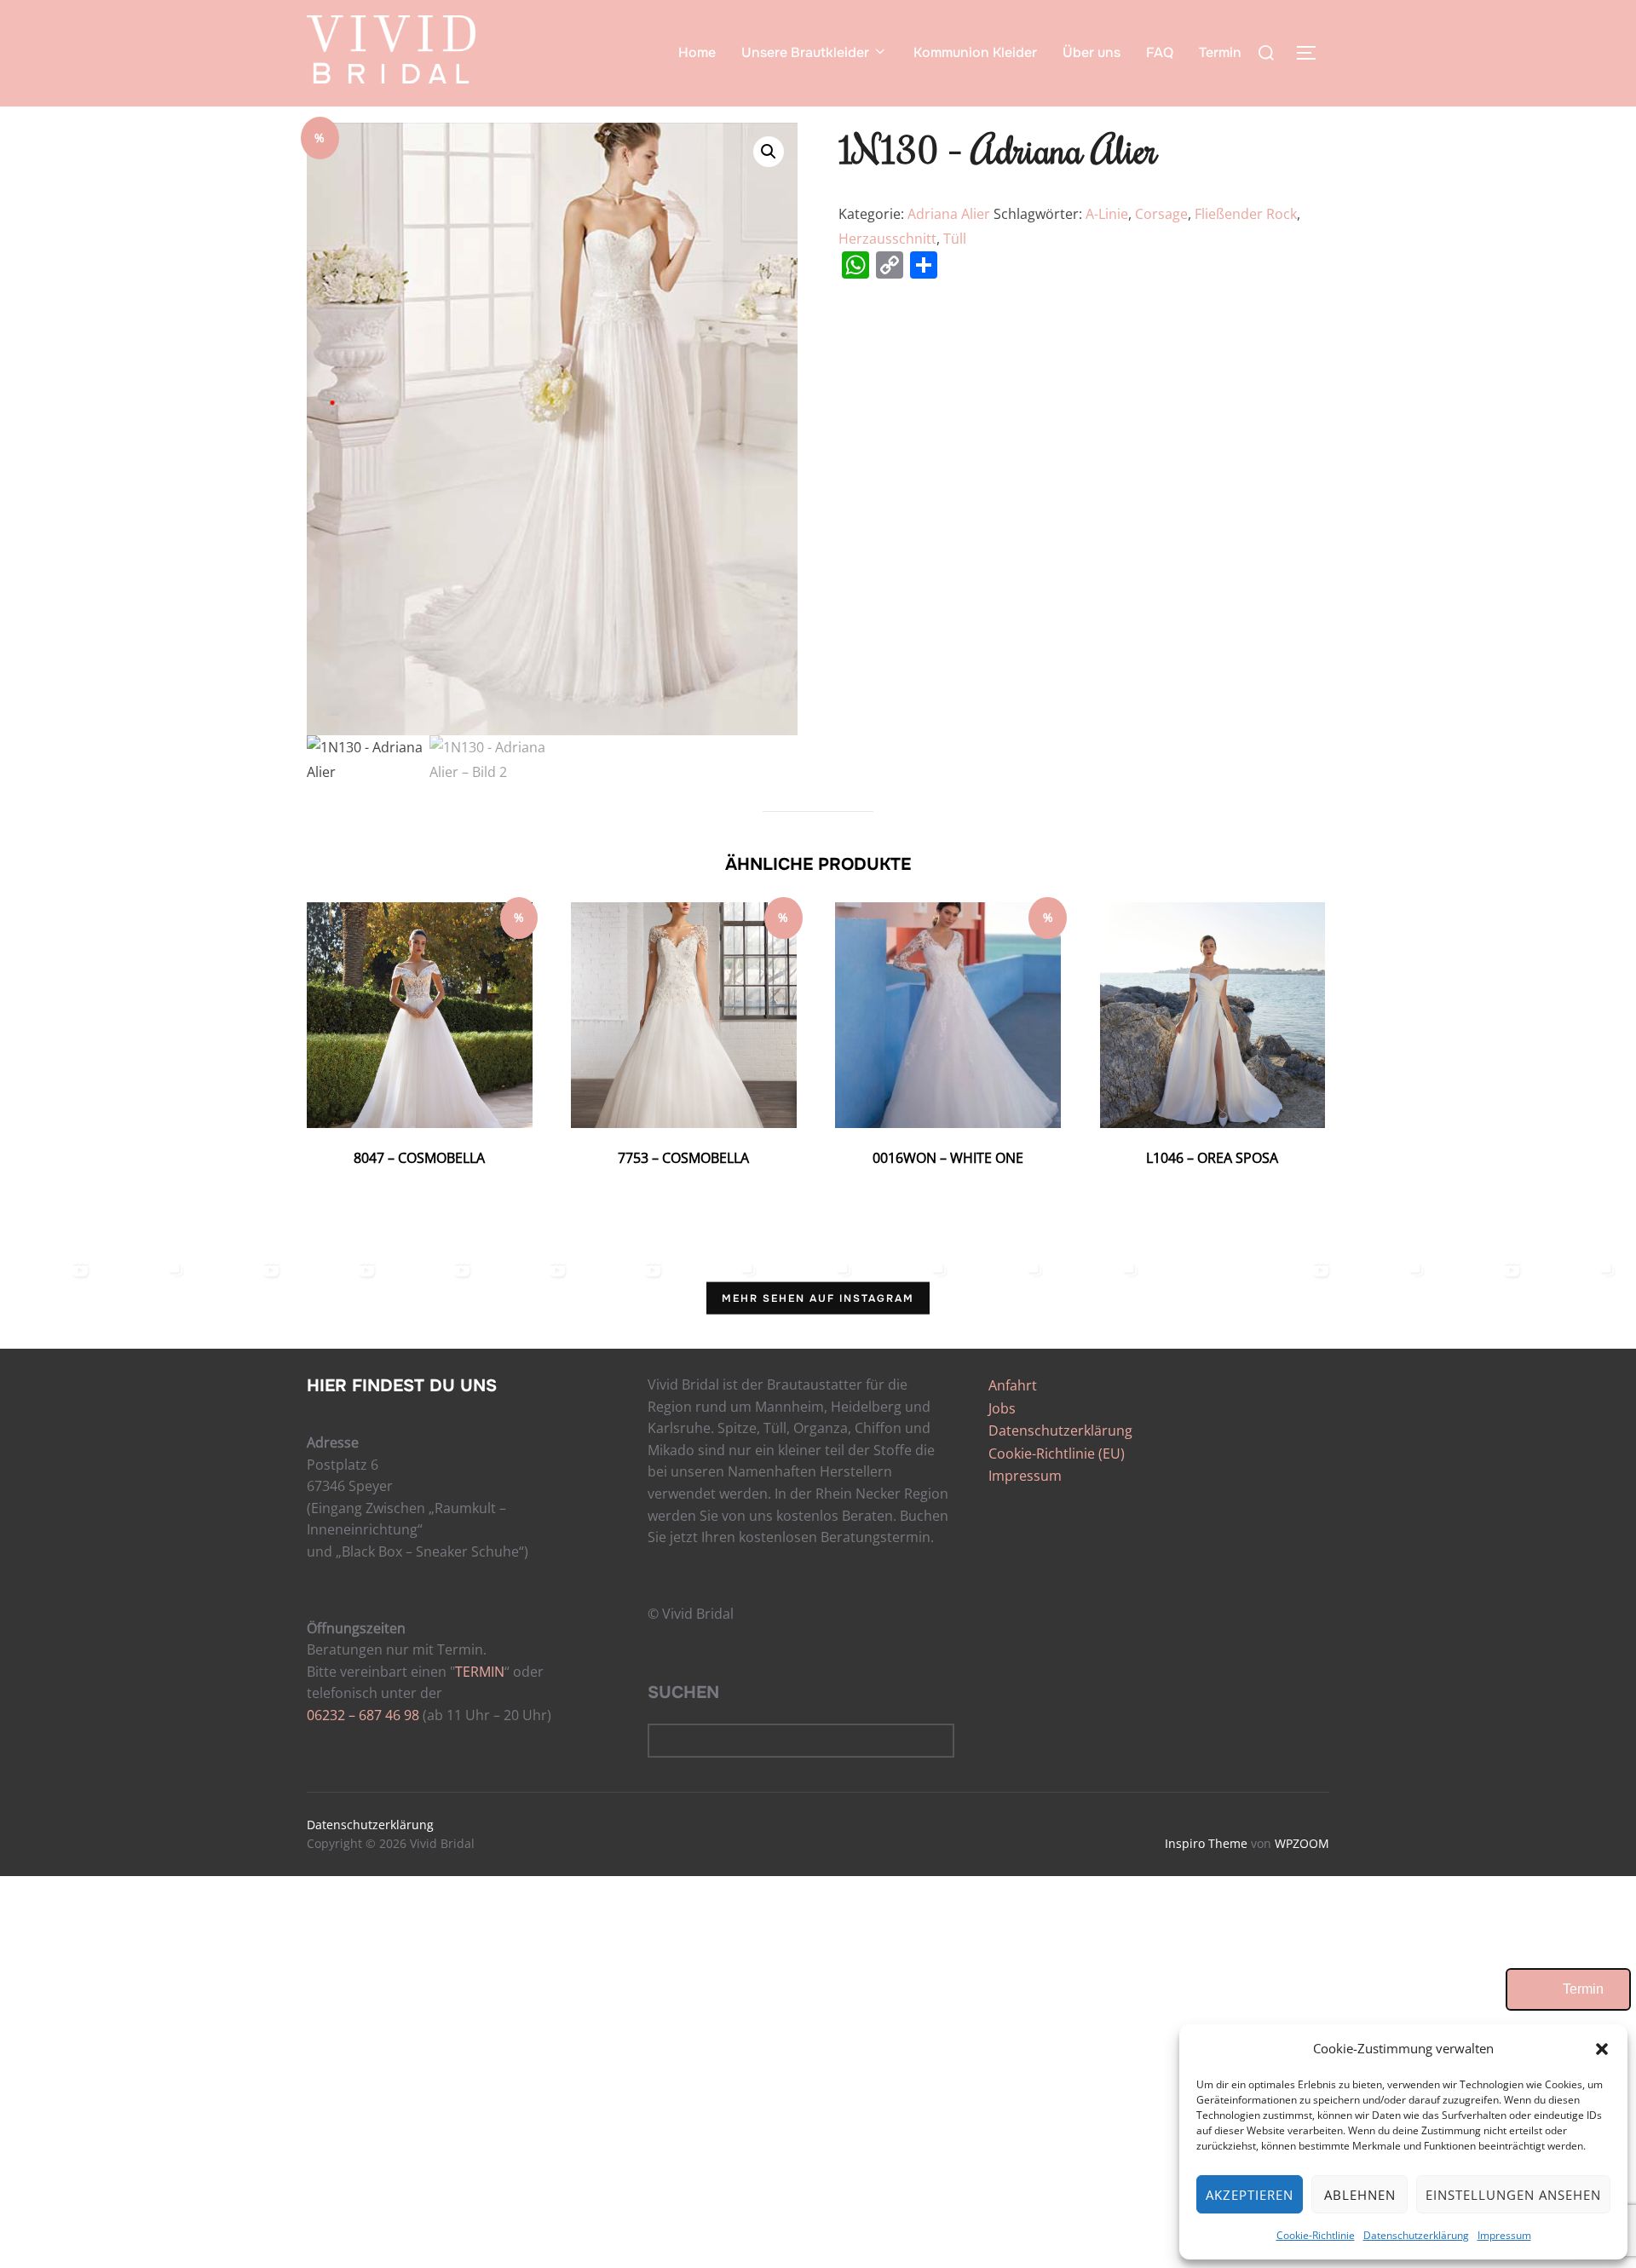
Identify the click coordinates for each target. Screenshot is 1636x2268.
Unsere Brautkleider (805, 52)
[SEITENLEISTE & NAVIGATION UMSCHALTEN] (1312, 53)
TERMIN (480, 1672)
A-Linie (1107, 214)
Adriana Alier (949, 214)
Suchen (683, 1692)
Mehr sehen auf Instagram (818, 1298)
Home (697, 52)
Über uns (1092, 52)
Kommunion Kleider (975, 52)
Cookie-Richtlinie (1316, 2235)
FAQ (1160, 52)
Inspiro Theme (1206, 1843)
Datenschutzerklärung (1416, 2235)
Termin (1220, 52)
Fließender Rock (1246, 214)
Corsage (1161, 214)
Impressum (1504, 2235)
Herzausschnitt (887, 239)
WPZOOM (1302, 1843)
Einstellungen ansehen (1513, 2195)
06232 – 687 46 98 (363, 1715)
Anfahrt (1013, 1385)
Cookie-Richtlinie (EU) (1057, 1453)
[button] (1602, 2049)
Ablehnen (1360, 2195)
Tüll (955, 239)
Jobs (1002, 1408)
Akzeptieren (1250, 2195)
